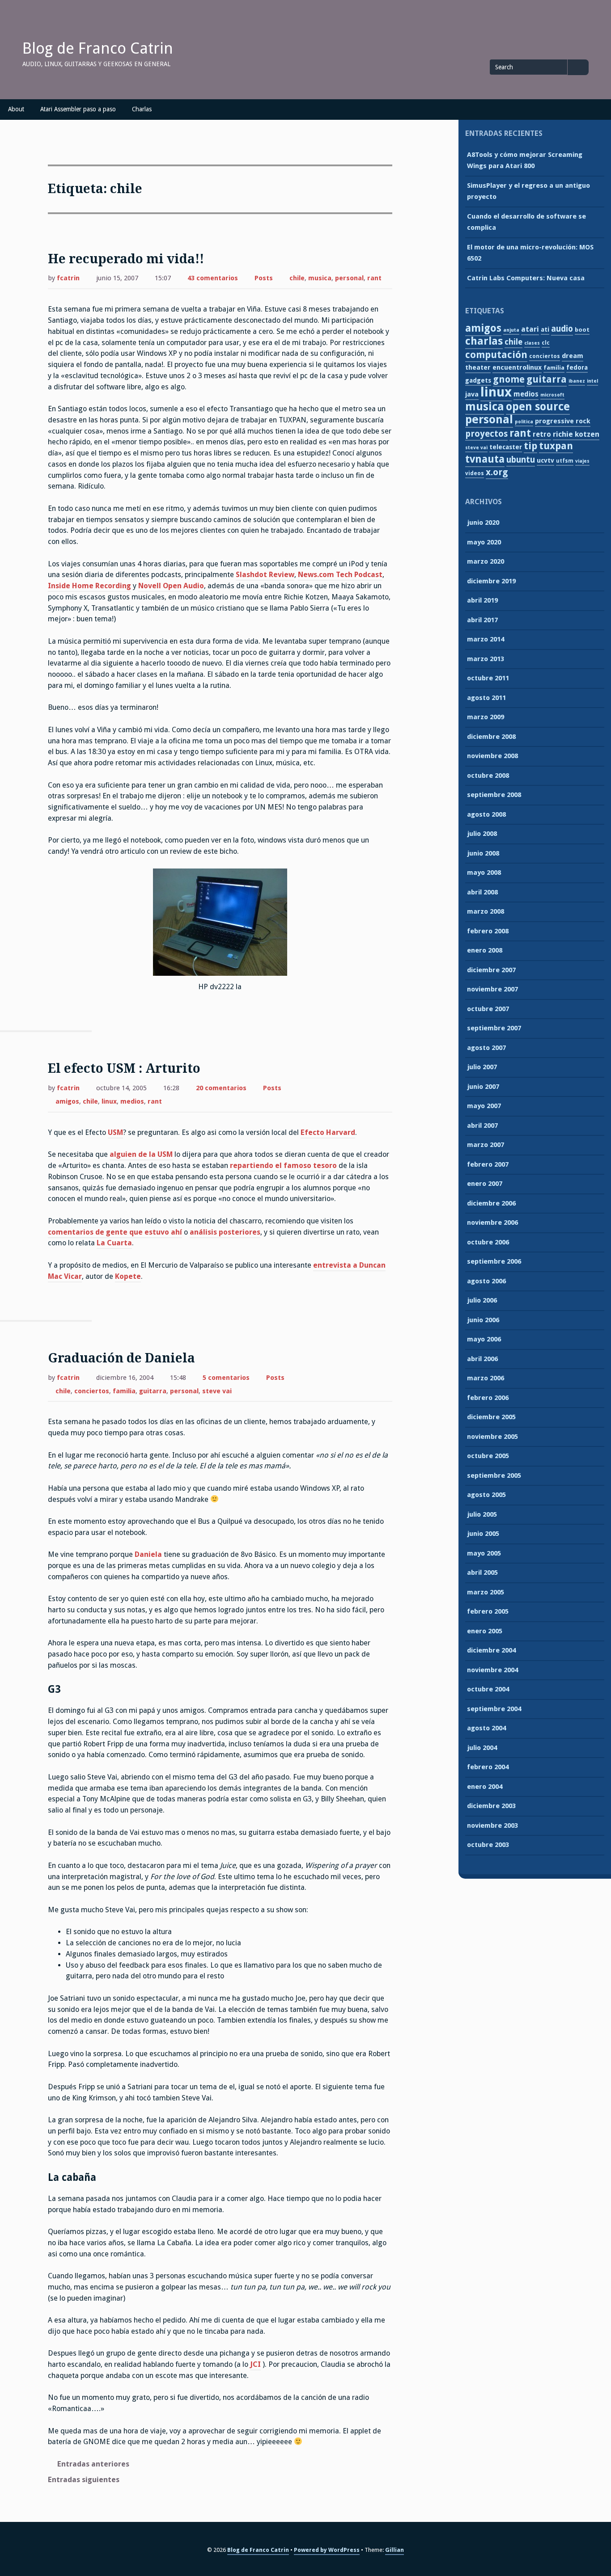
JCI (255, 2364)
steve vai (217, 1391)
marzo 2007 (486, 1145)
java (472, 394)
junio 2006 (483, 1320)
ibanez (577, 381)
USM (115, 1132)
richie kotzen (576, 434)
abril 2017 (482, 620)
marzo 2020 (486, 561)
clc (546, 343)
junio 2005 (483, 1534)
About (16, 109)
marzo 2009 (486, 717)
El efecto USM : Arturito (124, 1069)
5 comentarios (226, 1379)
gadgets (478, 380)
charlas (484, 341)
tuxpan (556, 446)
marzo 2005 (486, 1592)
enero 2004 (485, 1787)
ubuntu (521, 460)
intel (592, 381)
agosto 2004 (486, 1728)
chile (297, 278)
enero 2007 (485, 1184)
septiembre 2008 (494, 795)
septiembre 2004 (494, 1709)
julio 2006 (482, 1300)
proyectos (486, 434)
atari (530, 329)
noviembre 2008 (492, 756)
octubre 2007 (488, 1009)
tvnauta (485, 459)
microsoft (552, 395)
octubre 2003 (488, 1845)
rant (374, 278)
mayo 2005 (484, 1553)
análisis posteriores (225, 1232)
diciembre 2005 (491, 1417)
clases (532, 343)
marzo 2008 (486, 911)
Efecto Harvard (328, 1132)
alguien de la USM (141, 1154)
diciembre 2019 (491, 581)
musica (320, 278)
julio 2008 (482, 834)
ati (545, 329)
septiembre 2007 (494, 1028)
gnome (509, 379)
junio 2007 (483, 1087)
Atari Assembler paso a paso (78, 109)
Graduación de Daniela (121, 1358)
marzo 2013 (486, 659)
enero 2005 (485, 1631)
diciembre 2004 (491, 1650)
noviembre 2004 (492, 1670)
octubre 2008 (488, 776)
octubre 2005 (488, 1456)
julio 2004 (482, 1748)
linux (109, 1101)
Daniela (148, 1554)
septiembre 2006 (494, 1261)
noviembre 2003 (492, 1826)
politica (524, 422)
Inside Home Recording (89, 586)
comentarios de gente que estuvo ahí (115, 1232)
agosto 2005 (486, 1495)
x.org (497, 472)
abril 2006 (482, 1359)
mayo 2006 (484, 1339)
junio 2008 (483, 853)
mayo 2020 (484, 542)
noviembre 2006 (492, 1223)
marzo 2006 (486, 1378)
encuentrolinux (517, 367)
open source (538, 407)
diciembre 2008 (491, 737)
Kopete (128, 1276)
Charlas (142, 109)
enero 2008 (485, 950)
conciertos (92, 1391)
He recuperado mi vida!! (126, 259)
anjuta (511, 330)
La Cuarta (114, 1243)
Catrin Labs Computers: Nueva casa (526, 278)
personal (349, 278)
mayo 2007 (484, 1106)
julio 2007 (482, 1067)
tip (530, 446)
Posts (264, 278)
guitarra (153, 1391)
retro (542, 434)
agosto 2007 (486, 1048)
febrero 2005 (488, 1611)
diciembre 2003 (491, 1806)
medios (132, 1101)
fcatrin (68, 278)
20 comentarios (221, 1089)
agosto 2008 (486, 814)
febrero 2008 (488, 931)
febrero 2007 (488, 1164)
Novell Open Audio (171, 586)
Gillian (395, 2550)
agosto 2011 (486, 698)
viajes (582, 461)
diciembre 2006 (491, 1203)
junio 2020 (483, 523)
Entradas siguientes (84, 2480)
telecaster (506, 447)
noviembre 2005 (492, 1437)
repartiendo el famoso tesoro (283, 1166)
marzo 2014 (486, 639)
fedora (577, 367)
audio (562, 329)
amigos (67, 1101)
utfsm (565, 461)
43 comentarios (213, 279)
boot (582, 330)
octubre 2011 (488, 678)
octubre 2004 (488, 1689)
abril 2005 (482, 1573)
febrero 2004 (488, 1767)
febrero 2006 (488, 1398)
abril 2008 (482, 892)
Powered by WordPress (327, 2550)
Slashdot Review (265, 575)
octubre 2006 (488, 1242)
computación (496, 355)
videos (475, 473)
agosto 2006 (486, 1281)
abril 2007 (482, 1126)
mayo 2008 (484, 873)
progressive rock (563, 421)
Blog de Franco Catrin (98, 48)
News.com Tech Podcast (340, 575)
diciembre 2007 (491, 970)
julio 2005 (482, 1514)
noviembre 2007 (492, 989)
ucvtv (545, 460)
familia (124, 1391)
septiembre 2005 (494, 1476)
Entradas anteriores (93, 2464)
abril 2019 (482, 600)
